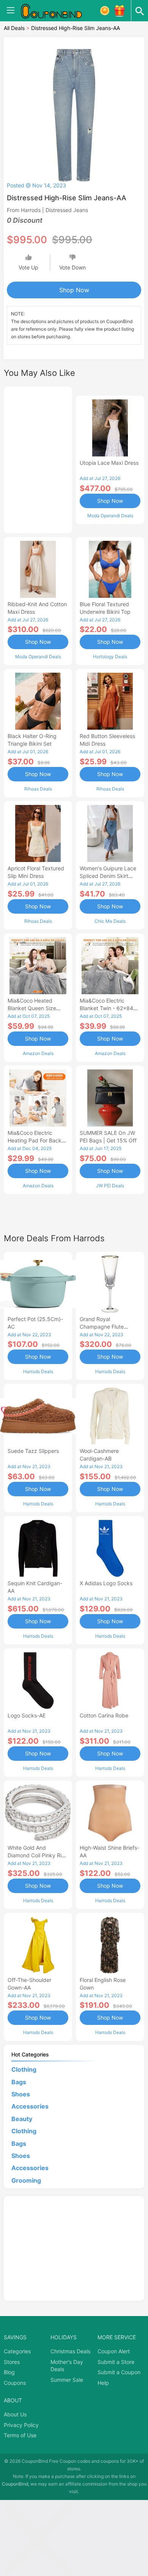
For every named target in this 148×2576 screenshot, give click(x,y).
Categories (17, 2351)
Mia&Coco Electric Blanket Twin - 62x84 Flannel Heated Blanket (108, 1008)
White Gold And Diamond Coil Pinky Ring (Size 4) (38, 1855)
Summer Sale (67, 2380)
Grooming (26, 2180)
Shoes (21, 2094)
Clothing (24, 2069)
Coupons (15, 2383)
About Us (15, 2414)
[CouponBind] (57, 11)
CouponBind (15, 2484)
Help (103, 2383)
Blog (9, 2372)
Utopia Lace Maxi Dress (109, 463)
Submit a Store (116, 2362)
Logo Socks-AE (27, 1715)
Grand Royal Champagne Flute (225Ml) (102, 1327)
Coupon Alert (114, 2351)
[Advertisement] (38, 459)
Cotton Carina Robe (104, 1715)
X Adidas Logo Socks (106, 1583)
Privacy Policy (21, 2425)
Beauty (22, 2119)
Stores (12, 2362)
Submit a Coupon (119, 2372)
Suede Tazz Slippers (33, 1451)
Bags (19, 2082)
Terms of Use (20, 2435)
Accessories (30, 2106)
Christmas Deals (70, 2351)
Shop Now (74, 290)
